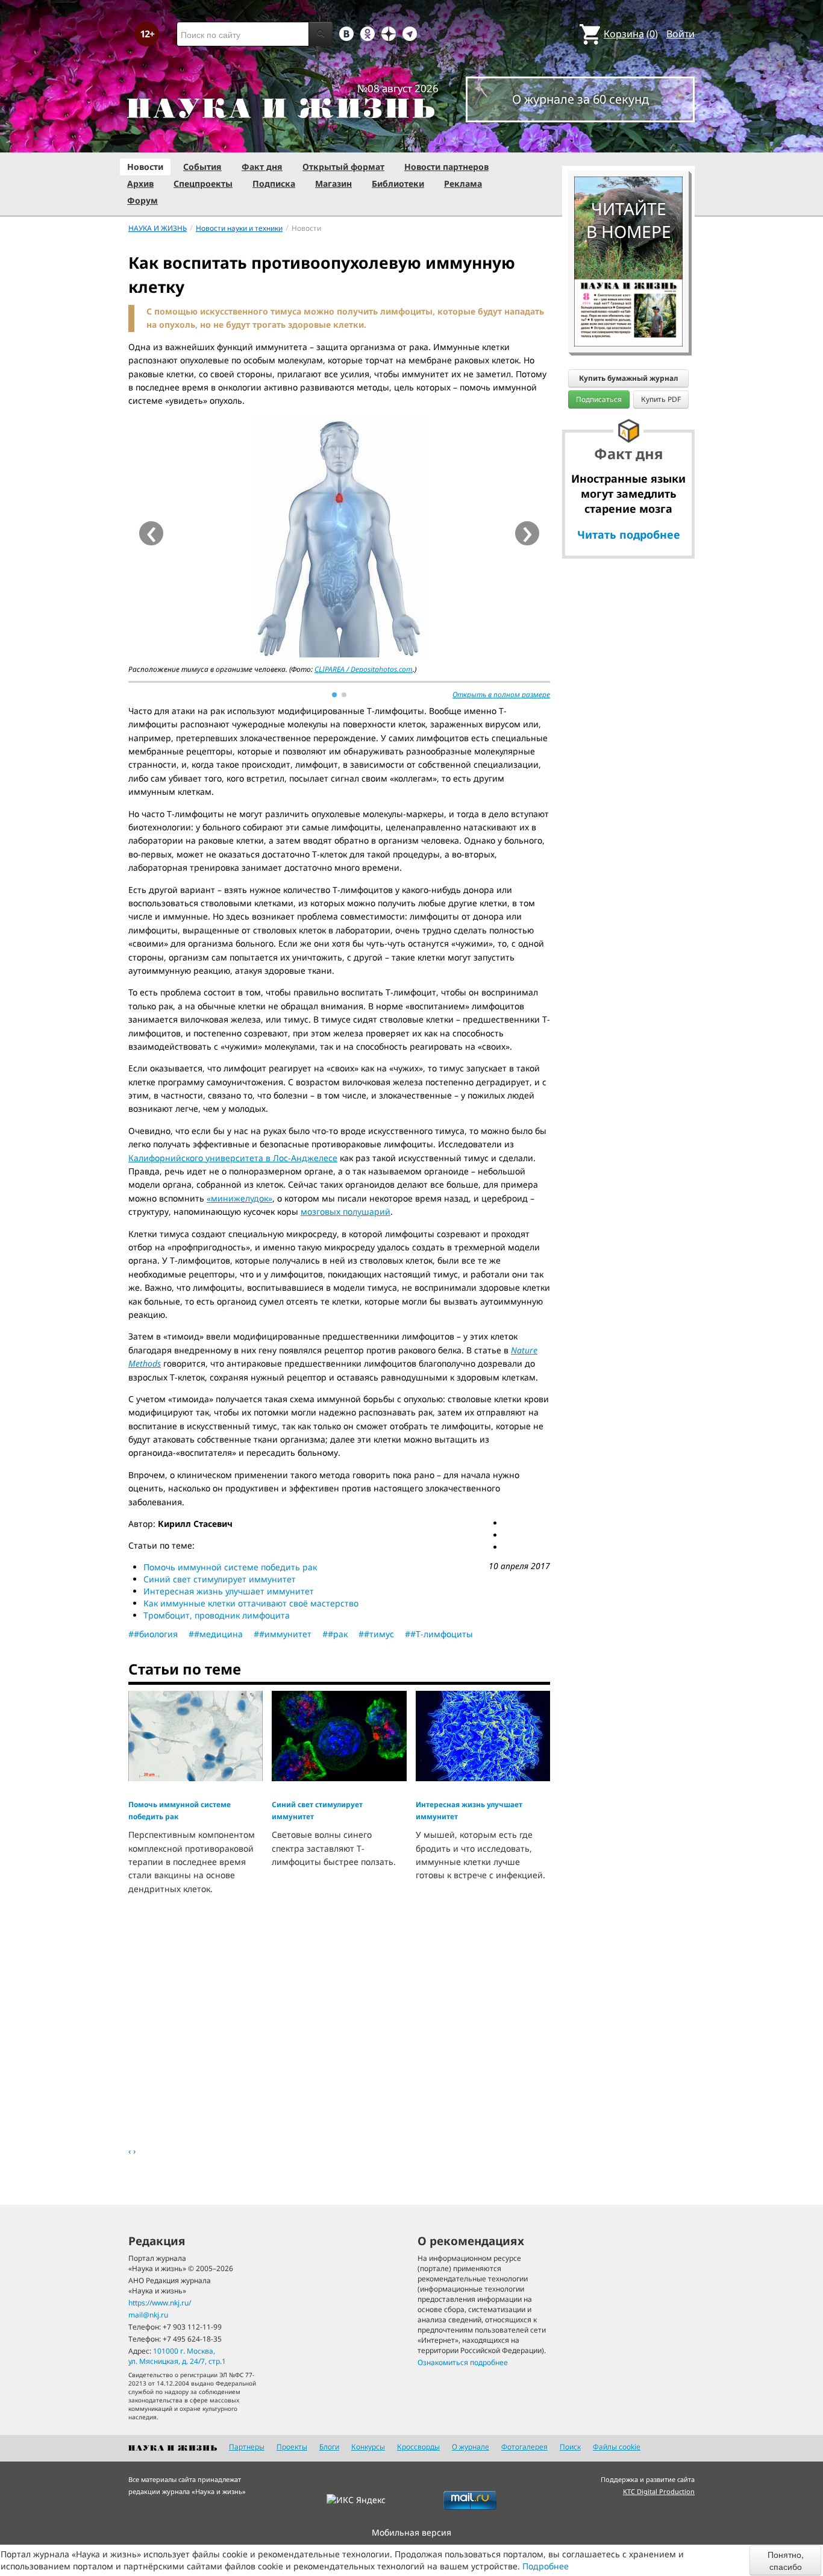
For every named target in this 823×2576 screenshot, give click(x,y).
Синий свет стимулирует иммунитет (220, 1579)
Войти (681, 34)
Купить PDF (661, 399)
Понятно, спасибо (786, 2560)
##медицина (216, 1634)
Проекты (292, 2447)
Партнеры (247, 2447)
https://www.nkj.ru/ (160, 2303)
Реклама (463, 183)
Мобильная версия (411, 2532)
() (631, 34)
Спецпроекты (203, 183)
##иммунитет (283, 1634)
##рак (335, 1634)
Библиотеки (398, 183)
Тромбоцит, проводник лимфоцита (217, 1615)
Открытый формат (343, 167)
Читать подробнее (629, 534)
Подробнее (546, 2566)
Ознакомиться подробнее (463, 2362)
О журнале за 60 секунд (580, 99)
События (202, 167)
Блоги (329, 2447)
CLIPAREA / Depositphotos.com (364, 669)
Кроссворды (418, 2447)
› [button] (527, 533)
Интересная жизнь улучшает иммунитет (229, 1591)
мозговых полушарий (346, 1211)
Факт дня (262, 167)
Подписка (274, 183)
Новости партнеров (446, 167)
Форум (142, 200)
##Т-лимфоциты (439, 1634)
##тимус (376, 1634)
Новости (145, 167)
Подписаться (599, 399)
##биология (153, 1634)
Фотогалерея (524, 2447)
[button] (334, 695)
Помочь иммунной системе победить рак (230, 1567)
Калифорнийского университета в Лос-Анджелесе (233, 1158)
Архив (140, 183)
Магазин (333, 183)
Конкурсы (368, 2447)
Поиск (570, 2447)
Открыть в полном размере (501, 694)
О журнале (471, 2447)
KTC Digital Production (659, 2491)
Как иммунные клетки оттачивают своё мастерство (251, 1603)
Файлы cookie (617, 2447)
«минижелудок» (239, 1198)
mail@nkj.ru (148, 2315)
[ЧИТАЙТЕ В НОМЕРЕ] (628, 142)
